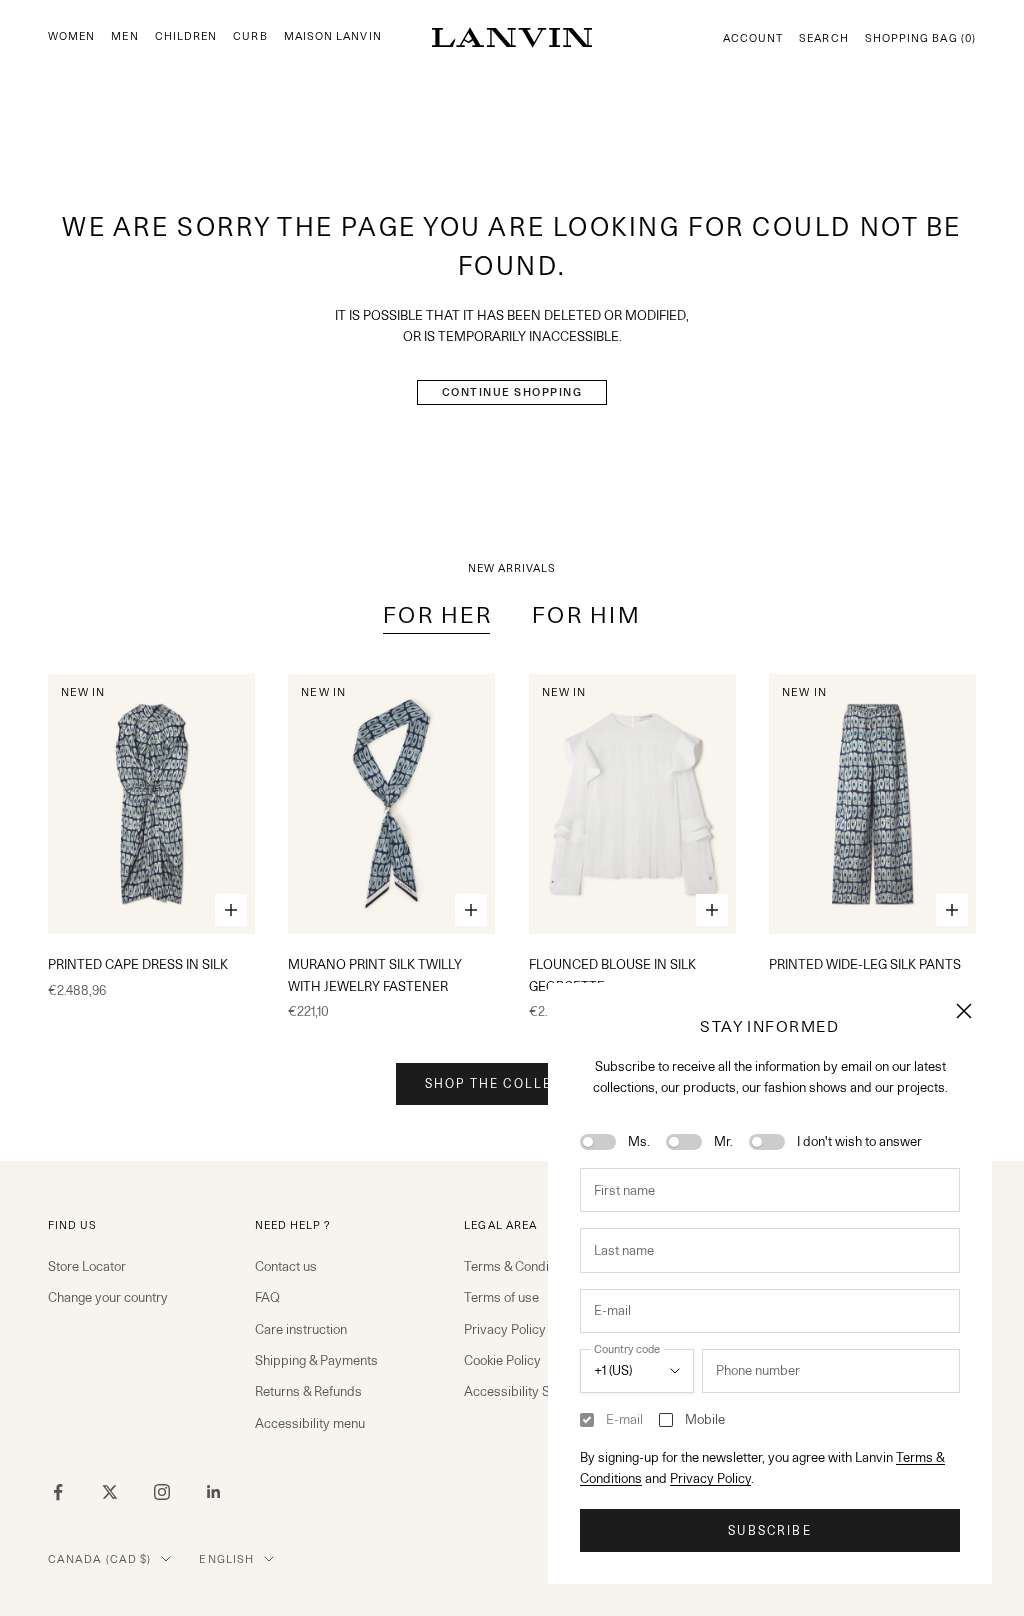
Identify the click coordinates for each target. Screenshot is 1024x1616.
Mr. (723, 1141)
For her (437, 614)
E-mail (624, 1419)
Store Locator (87, 1266)
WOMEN (71, 36)
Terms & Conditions (520, 1266)
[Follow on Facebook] (58, 1492)
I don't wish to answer (859, 1141)
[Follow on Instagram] (162, 1492)
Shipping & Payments (316, 1360)
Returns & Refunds (308, 1391)
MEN (124, 36)
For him (586, 614)
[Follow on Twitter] (110, 1492)
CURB (250, 36)
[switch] (598, 1142)
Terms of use (501, 1297)
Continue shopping (512, 392)
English (226, 1559)
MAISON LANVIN (333, 36)
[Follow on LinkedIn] (214, 1492)
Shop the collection (512, 1083)
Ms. (639, 1141)
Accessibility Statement (532, 1391)
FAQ (267, 1297)
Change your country (108, 1297)
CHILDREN (186, 36)
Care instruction (301, 1329)
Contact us (286, 1266)
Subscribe (769, 1530)
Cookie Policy (502, 1360)
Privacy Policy (710, 1478)
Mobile (705, 1419)
